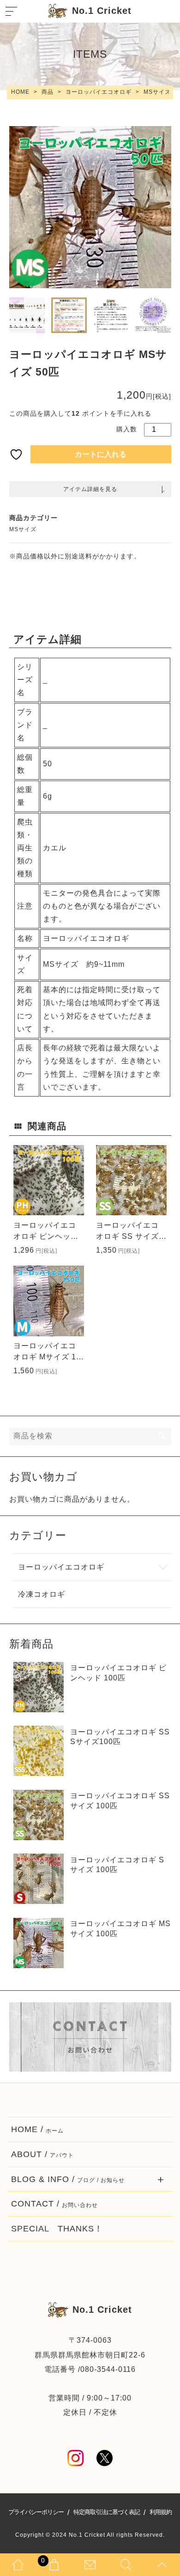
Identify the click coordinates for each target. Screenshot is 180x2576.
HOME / (37, 2129)
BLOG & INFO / (68, 2179)
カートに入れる (101, 454)
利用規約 (161, 2512)
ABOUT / (42, 2154)
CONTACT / (54, 2204)
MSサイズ (23, 529)
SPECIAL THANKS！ (57, 2229)
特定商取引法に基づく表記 (107, 2512)
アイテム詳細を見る (90, 489)
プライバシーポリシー (36, 2512)
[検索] (162, 1436)
